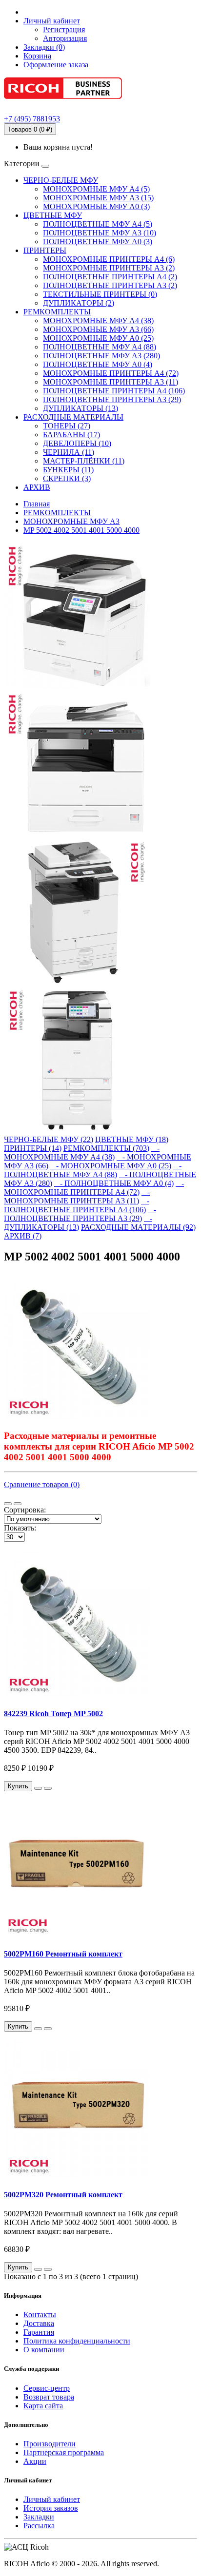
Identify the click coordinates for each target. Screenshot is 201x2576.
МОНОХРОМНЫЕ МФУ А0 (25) (98, 338)
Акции (35, 2461)
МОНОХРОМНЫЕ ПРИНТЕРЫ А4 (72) (111, 373)
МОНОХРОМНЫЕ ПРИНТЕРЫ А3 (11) (111, 382)
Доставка (39, 2323)
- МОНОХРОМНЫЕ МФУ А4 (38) (82, 1152)
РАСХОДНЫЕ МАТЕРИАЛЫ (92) (138, 1227)
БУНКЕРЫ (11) (68, 470)
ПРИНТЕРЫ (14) (33, 1148)
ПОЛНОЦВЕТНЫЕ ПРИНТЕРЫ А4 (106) (114, 391)
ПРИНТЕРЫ (45, 250)
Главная (37, 504)
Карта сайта (43, 2406)
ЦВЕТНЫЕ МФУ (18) (132, 1139)
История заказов (51, 2508)
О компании (44, 2350)
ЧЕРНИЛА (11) (69, 452)
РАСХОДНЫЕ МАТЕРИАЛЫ (73, 417)
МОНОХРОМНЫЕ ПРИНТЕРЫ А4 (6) (109, 259)
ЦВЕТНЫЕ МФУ (53, 215)
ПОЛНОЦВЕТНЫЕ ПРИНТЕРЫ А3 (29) (112, 399)
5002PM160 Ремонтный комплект (63, 1954)
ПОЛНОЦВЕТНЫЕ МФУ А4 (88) (100, 347)
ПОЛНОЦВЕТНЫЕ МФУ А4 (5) (98, 224)
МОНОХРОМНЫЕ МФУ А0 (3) (96, 206)
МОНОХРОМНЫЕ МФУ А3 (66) (98, 329)
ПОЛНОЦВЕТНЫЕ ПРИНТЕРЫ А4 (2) (110, 277)
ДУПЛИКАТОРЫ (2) (79, 303)
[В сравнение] (48, 1788)
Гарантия (39, 2332)
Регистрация (64, 29)
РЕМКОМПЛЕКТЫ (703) (106, 1148)
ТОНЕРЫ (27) (67, 426)
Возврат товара (49, 2397)
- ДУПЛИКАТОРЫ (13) (78, 1223)
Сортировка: (25, 1510)
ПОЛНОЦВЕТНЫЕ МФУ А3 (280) (101, 356)
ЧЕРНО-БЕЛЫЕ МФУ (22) (49, 1139)
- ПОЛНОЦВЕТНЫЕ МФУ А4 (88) (93, 1170)
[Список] (8, 1504)
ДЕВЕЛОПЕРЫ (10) (77, 443)
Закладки (39, 2517)
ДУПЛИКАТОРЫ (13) (80, 408)
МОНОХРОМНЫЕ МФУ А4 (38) (98, 320)
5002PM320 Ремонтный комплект (63, 2195)
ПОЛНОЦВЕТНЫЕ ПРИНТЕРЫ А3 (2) (110, 285)
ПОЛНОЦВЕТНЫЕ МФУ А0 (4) (98, 364)
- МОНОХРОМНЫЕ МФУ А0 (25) (111, 1166)
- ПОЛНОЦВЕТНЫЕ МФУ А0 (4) (114, 1183)
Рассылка (39, 2526)
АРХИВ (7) (23, 1236)
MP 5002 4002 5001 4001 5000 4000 (81, 530)
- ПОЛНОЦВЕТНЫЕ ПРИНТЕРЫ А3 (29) (80, 1214)
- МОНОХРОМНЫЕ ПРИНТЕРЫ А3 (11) (77, 1196)
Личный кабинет (52, 2499)
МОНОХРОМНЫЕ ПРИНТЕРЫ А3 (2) (109, 268)
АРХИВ (37, 487)
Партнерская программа (64, 2452)
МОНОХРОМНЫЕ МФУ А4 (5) (96, 189)
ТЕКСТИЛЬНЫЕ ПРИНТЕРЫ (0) (100, 294)
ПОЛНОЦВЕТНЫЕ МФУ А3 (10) (100, 233)
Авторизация (65, 38)
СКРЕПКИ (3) (67, 478)
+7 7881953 (32, 119)
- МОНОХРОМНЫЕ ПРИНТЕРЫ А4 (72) (94, 1188)
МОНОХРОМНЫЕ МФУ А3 (71, 521)
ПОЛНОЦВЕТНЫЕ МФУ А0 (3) (98, 242)
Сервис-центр (47, 2388)
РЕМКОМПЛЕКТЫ (57, 312)
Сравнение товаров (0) (42, 1484)
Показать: (20, 1528)
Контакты (40, 2315)
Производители (50, 2444)
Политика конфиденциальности (77, 2341)
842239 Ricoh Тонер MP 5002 (53, 1714)
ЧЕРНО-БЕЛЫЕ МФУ (61, 180)
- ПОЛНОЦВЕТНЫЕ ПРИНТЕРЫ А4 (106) (77, 1205)
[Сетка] (18, 1504)
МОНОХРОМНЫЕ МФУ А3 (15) (98, 198)
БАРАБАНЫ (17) (71, 435)
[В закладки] (38, 1788)
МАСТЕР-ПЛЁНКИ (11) (84, 461)
